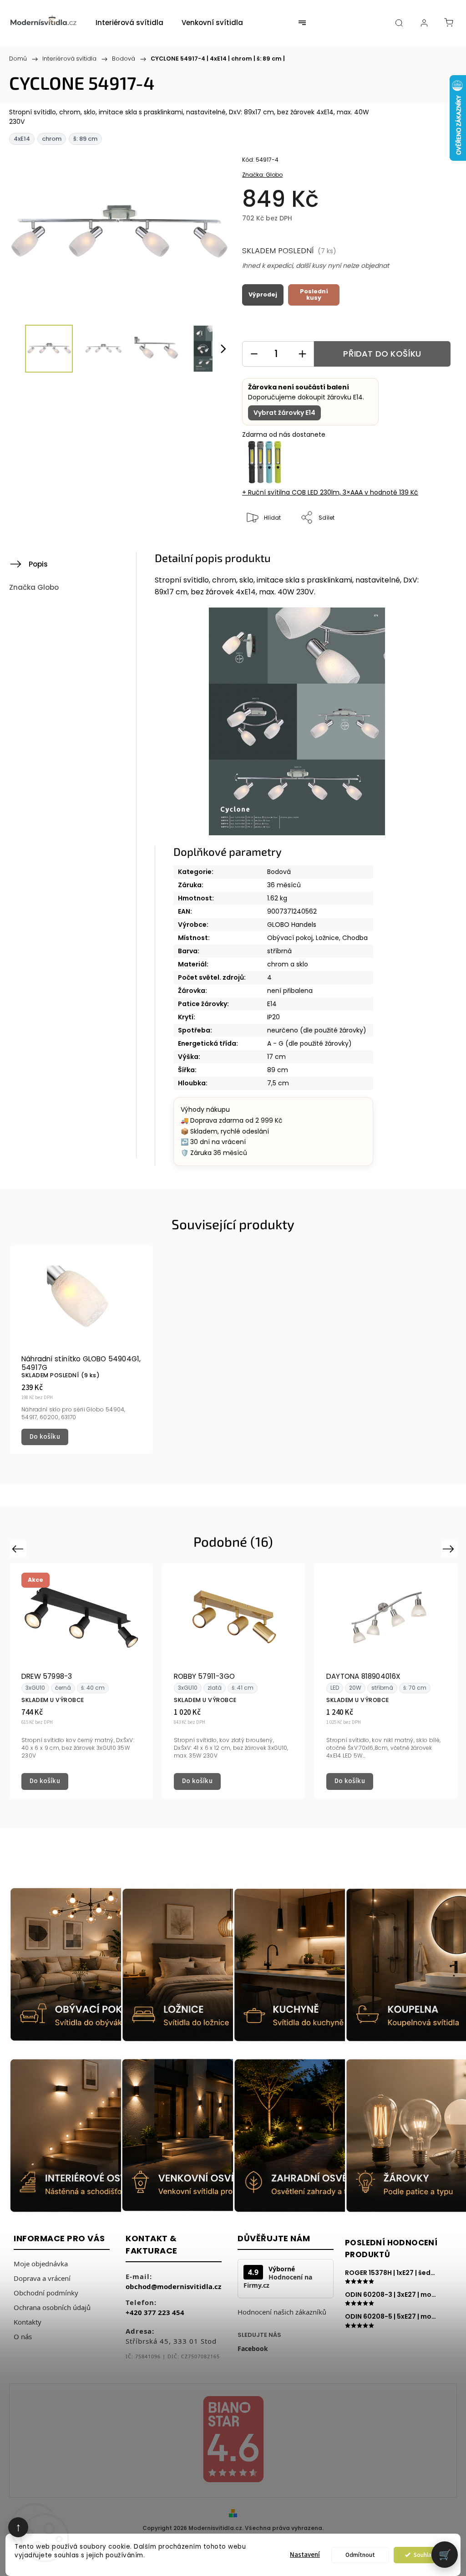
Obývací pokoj (290, 938)
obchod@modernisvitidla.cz (173, 2286)
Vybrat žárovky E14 (284, 413)
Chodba (355, 938)
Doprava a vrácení (42, 2278)
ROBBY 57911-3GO (204, 1676)
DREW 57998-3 (47, 1676)
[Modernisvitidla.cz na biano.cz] (233, 2441)
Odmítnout (360, 2555)
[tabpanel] (81, 1350)
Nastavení (305, 2555)
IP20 (274, 1017)
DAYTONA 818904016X (364, 1676)
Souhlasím (427, 2555)
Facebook (253, 2349)
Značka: (262, 175)
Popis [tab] (38, 564)
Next (450, 1548)
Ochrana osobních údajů (52, 2307)
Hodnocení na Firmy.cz (278, 2281)
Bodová (279, 872)
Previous (19, 1548)
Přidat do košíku (382, 354)
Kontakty (28, 2322)
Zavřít (432, 548)
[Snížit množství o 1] (254, 354)
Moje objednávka (41, 2264)
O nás (23, 2336)
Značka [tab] (34, 587)
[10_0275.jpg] (297, 723)
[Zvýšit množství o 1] (302, 354)
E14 (272, 1004)
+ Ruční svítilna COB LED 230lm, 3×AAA (330, 492)
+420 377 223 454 (155, 2312)
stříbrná (279, 951)
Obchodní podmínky (46, 2293)
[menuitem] (129, 23)
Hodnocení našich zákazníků (282, 2312)
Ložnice (327, 938)
